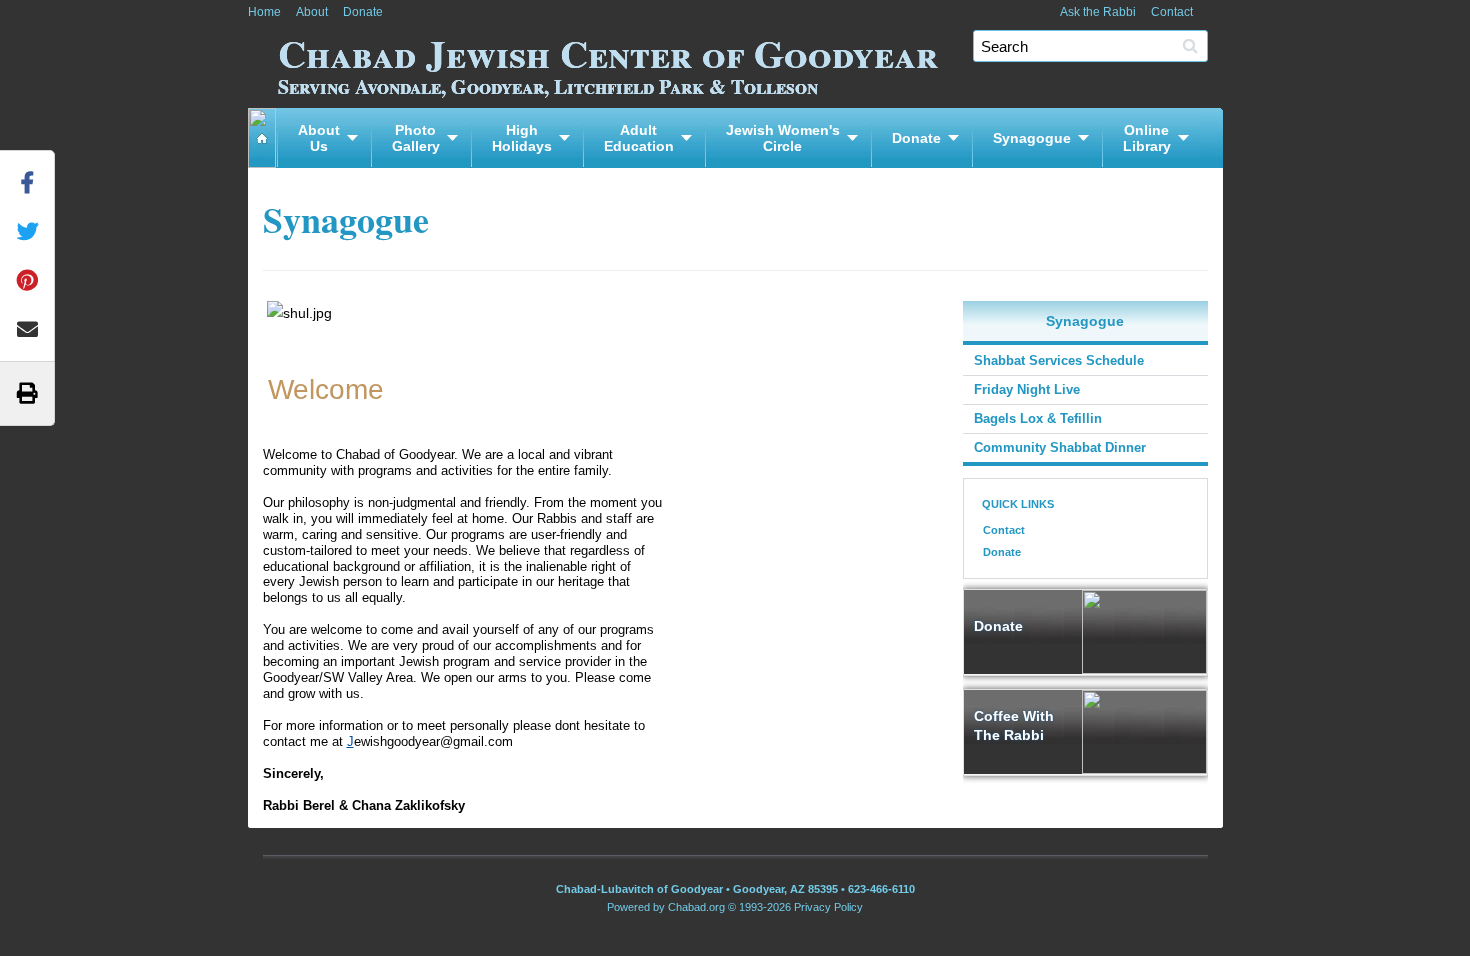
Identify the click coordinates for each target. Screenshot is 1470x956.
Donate (363, 12)
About (312, 12)
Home (264, 12)
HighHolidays (522, 138)
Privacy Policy (828, 907)
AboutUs (319, 138)
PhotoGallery (416, 138)
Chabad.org (696, 907)
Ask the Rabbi (1098, 12)
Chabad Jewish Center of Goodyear (608, 61)
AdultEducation (639, 138)
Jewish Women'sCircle (783, 138)
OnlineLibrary (1147, 138)
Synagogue (1032, 138)
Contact (1172, 12)
